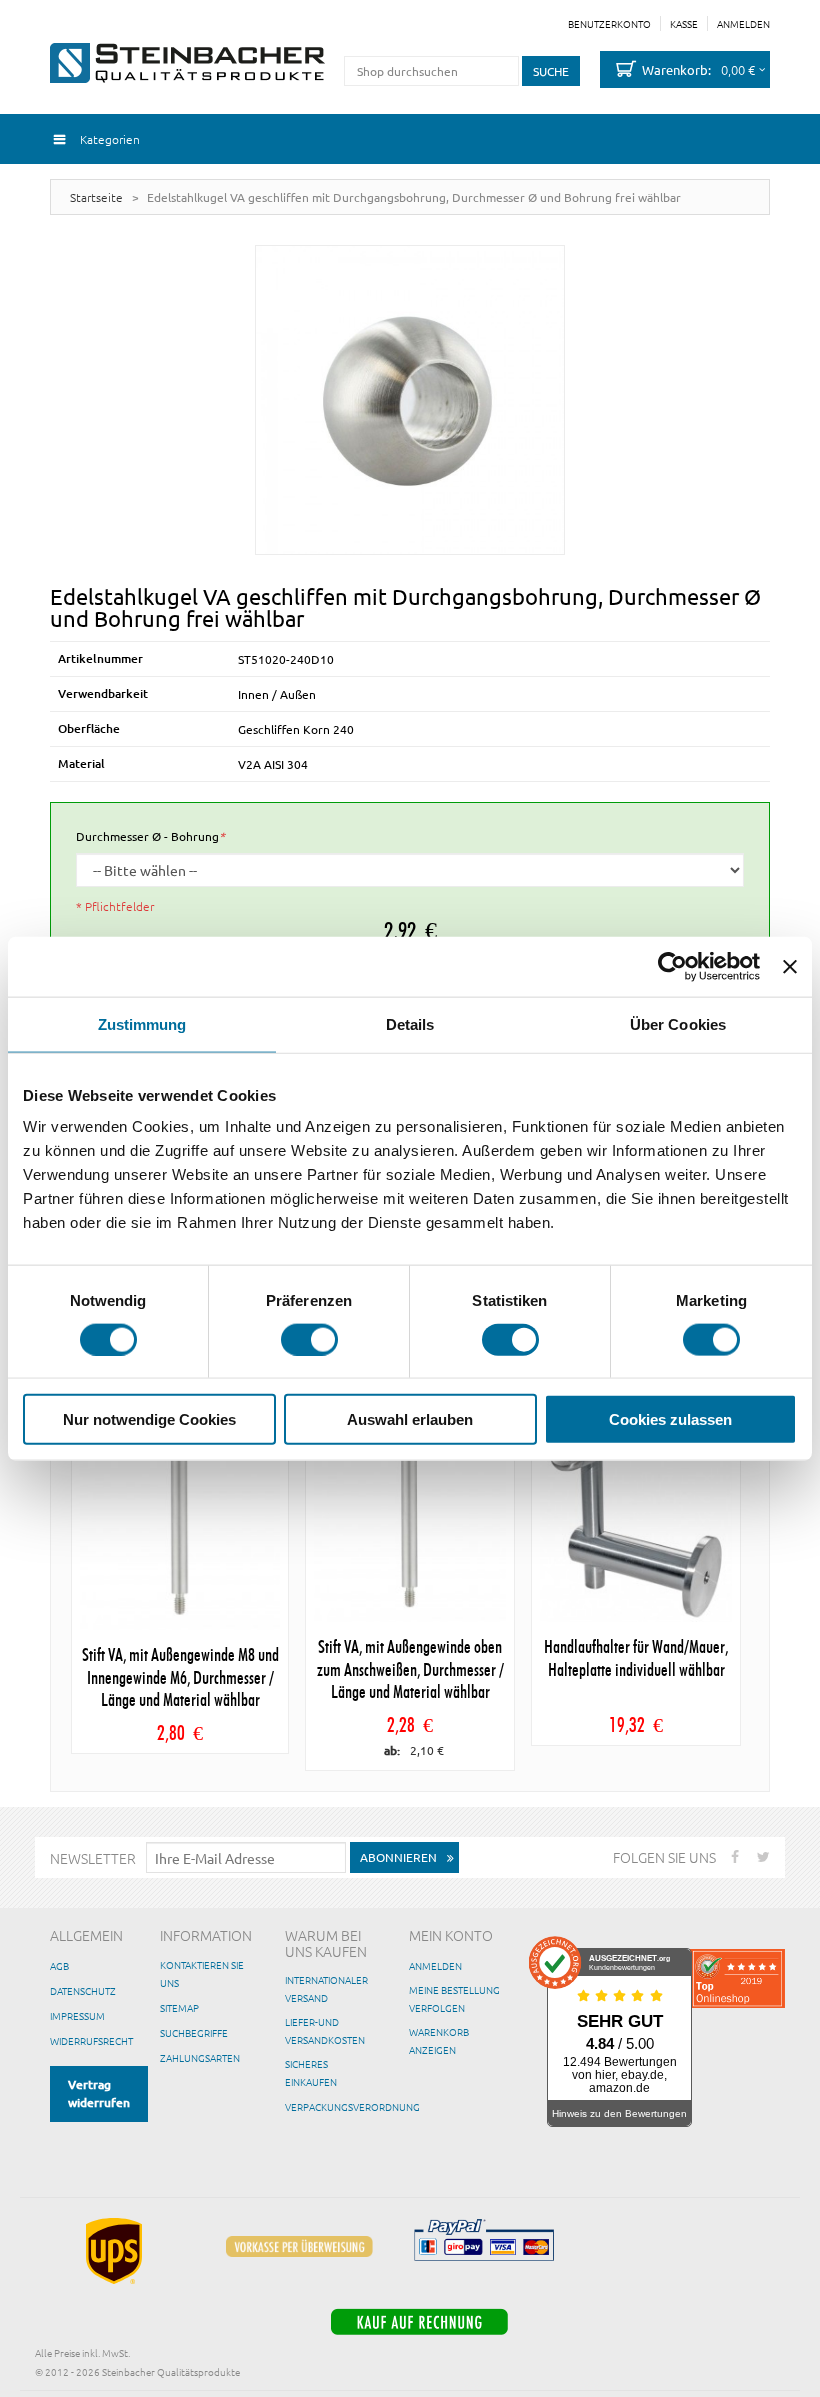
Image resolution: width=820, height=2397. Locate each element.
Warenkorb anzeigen (439, 2040)
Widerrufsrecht (91, 2040)
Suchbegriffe (194, 2032)
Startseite (96, 197)
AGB (59, 1965)
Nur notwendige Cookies (149, 1419)
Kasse (684, 24)
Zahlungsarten (200, 2057)
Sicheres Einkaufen (311, 2072)
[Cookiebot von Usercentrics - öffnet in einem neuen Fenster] (672, 966)
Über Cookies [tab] (678, 1023)
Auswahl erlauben (410, 1419)
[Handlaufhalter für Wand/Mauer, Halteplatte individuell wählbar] (636, 1526)
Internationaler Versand (326, 1988)
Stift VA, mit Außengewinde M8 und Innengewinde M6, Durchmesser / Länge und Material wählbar (180, 1678)
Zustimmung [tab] (142, 1023)
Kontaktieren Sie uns (202, 1973)
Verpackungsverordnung (352, 2106)
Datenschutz (83, 1990)
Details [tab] (410, 1023)
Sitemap (179, 2007)
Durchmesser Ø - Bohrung (150, 836)
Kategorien (110, 139)
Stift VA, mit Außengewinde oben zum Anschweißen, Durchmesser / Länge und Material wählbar (410, 1670)
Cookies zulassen (670, 1419)
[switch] (309, 1339)
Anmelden (743, 24)
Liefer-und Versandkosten (325, 2030)
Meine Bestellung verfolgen (454, 1998)
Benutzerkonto (609, 24)
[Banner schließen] (790, 966)
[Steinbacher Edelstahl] (187, 63)
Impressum (77, 2015)
